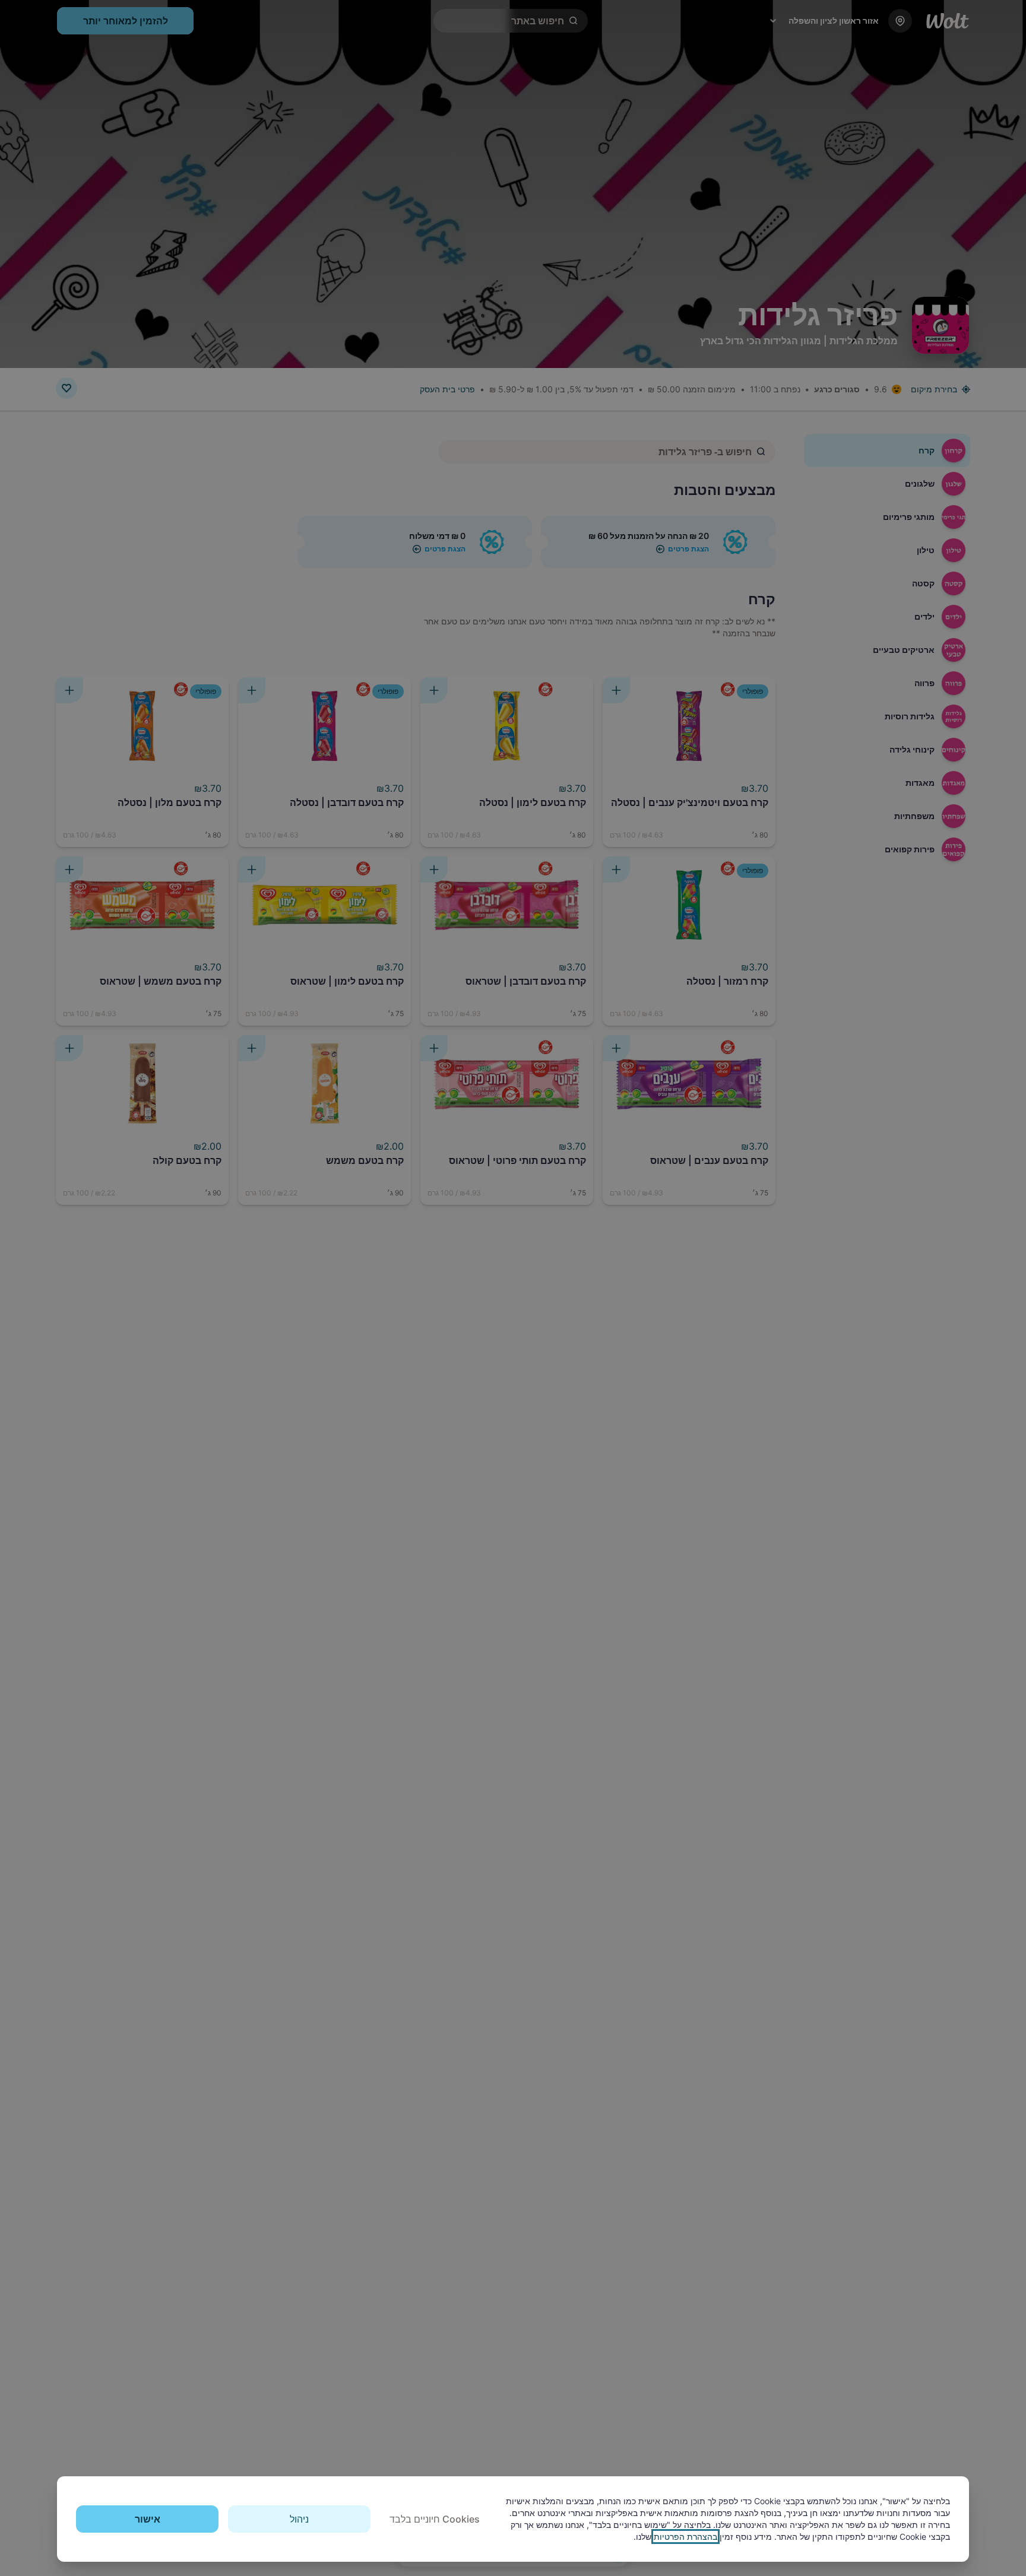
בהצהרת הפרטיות (685, 2537)
